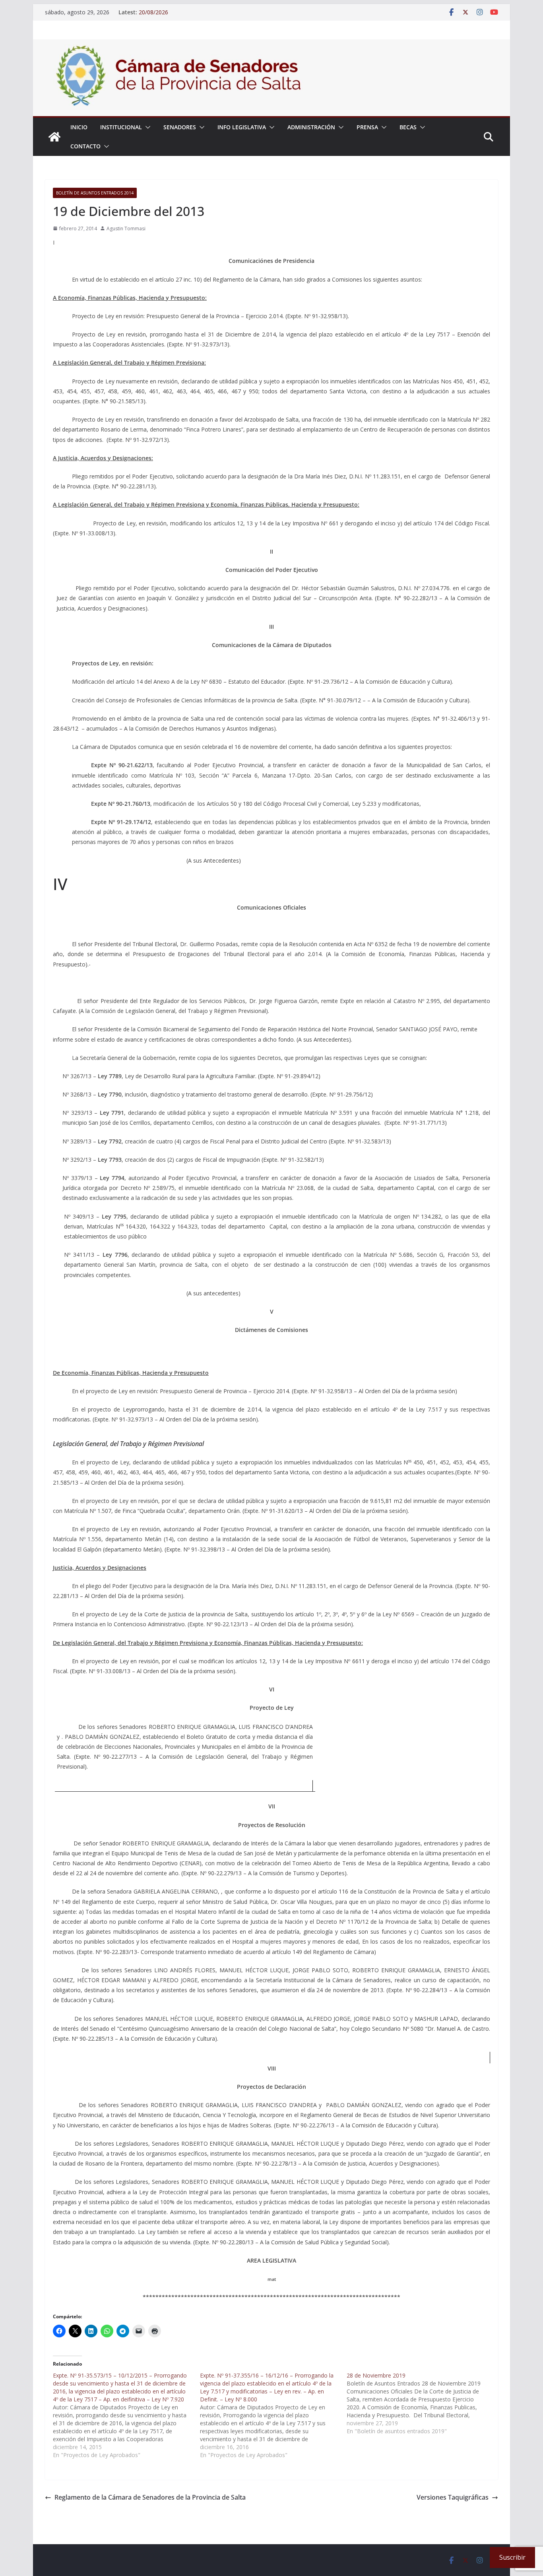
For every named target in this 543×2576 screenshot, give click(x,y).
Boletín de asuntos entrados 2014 (95, 193)
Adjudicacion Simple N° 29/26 (177, 12)
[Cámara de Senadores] (54, 137)
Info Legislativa (242, 127)
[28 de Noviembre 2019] (420, 2403)
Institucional (121, 127)
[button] (146, 127)
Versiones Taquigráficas (453, 2497)
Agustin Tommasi (126, 228)
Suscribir (512, 2557)
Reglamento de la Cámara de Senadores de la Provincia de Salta (150, 2497)
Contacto (85, 146)
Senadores (180, 127)
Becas (408, 127)
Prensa (367, 127)
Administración (311, 127)
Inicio (79, 127)
